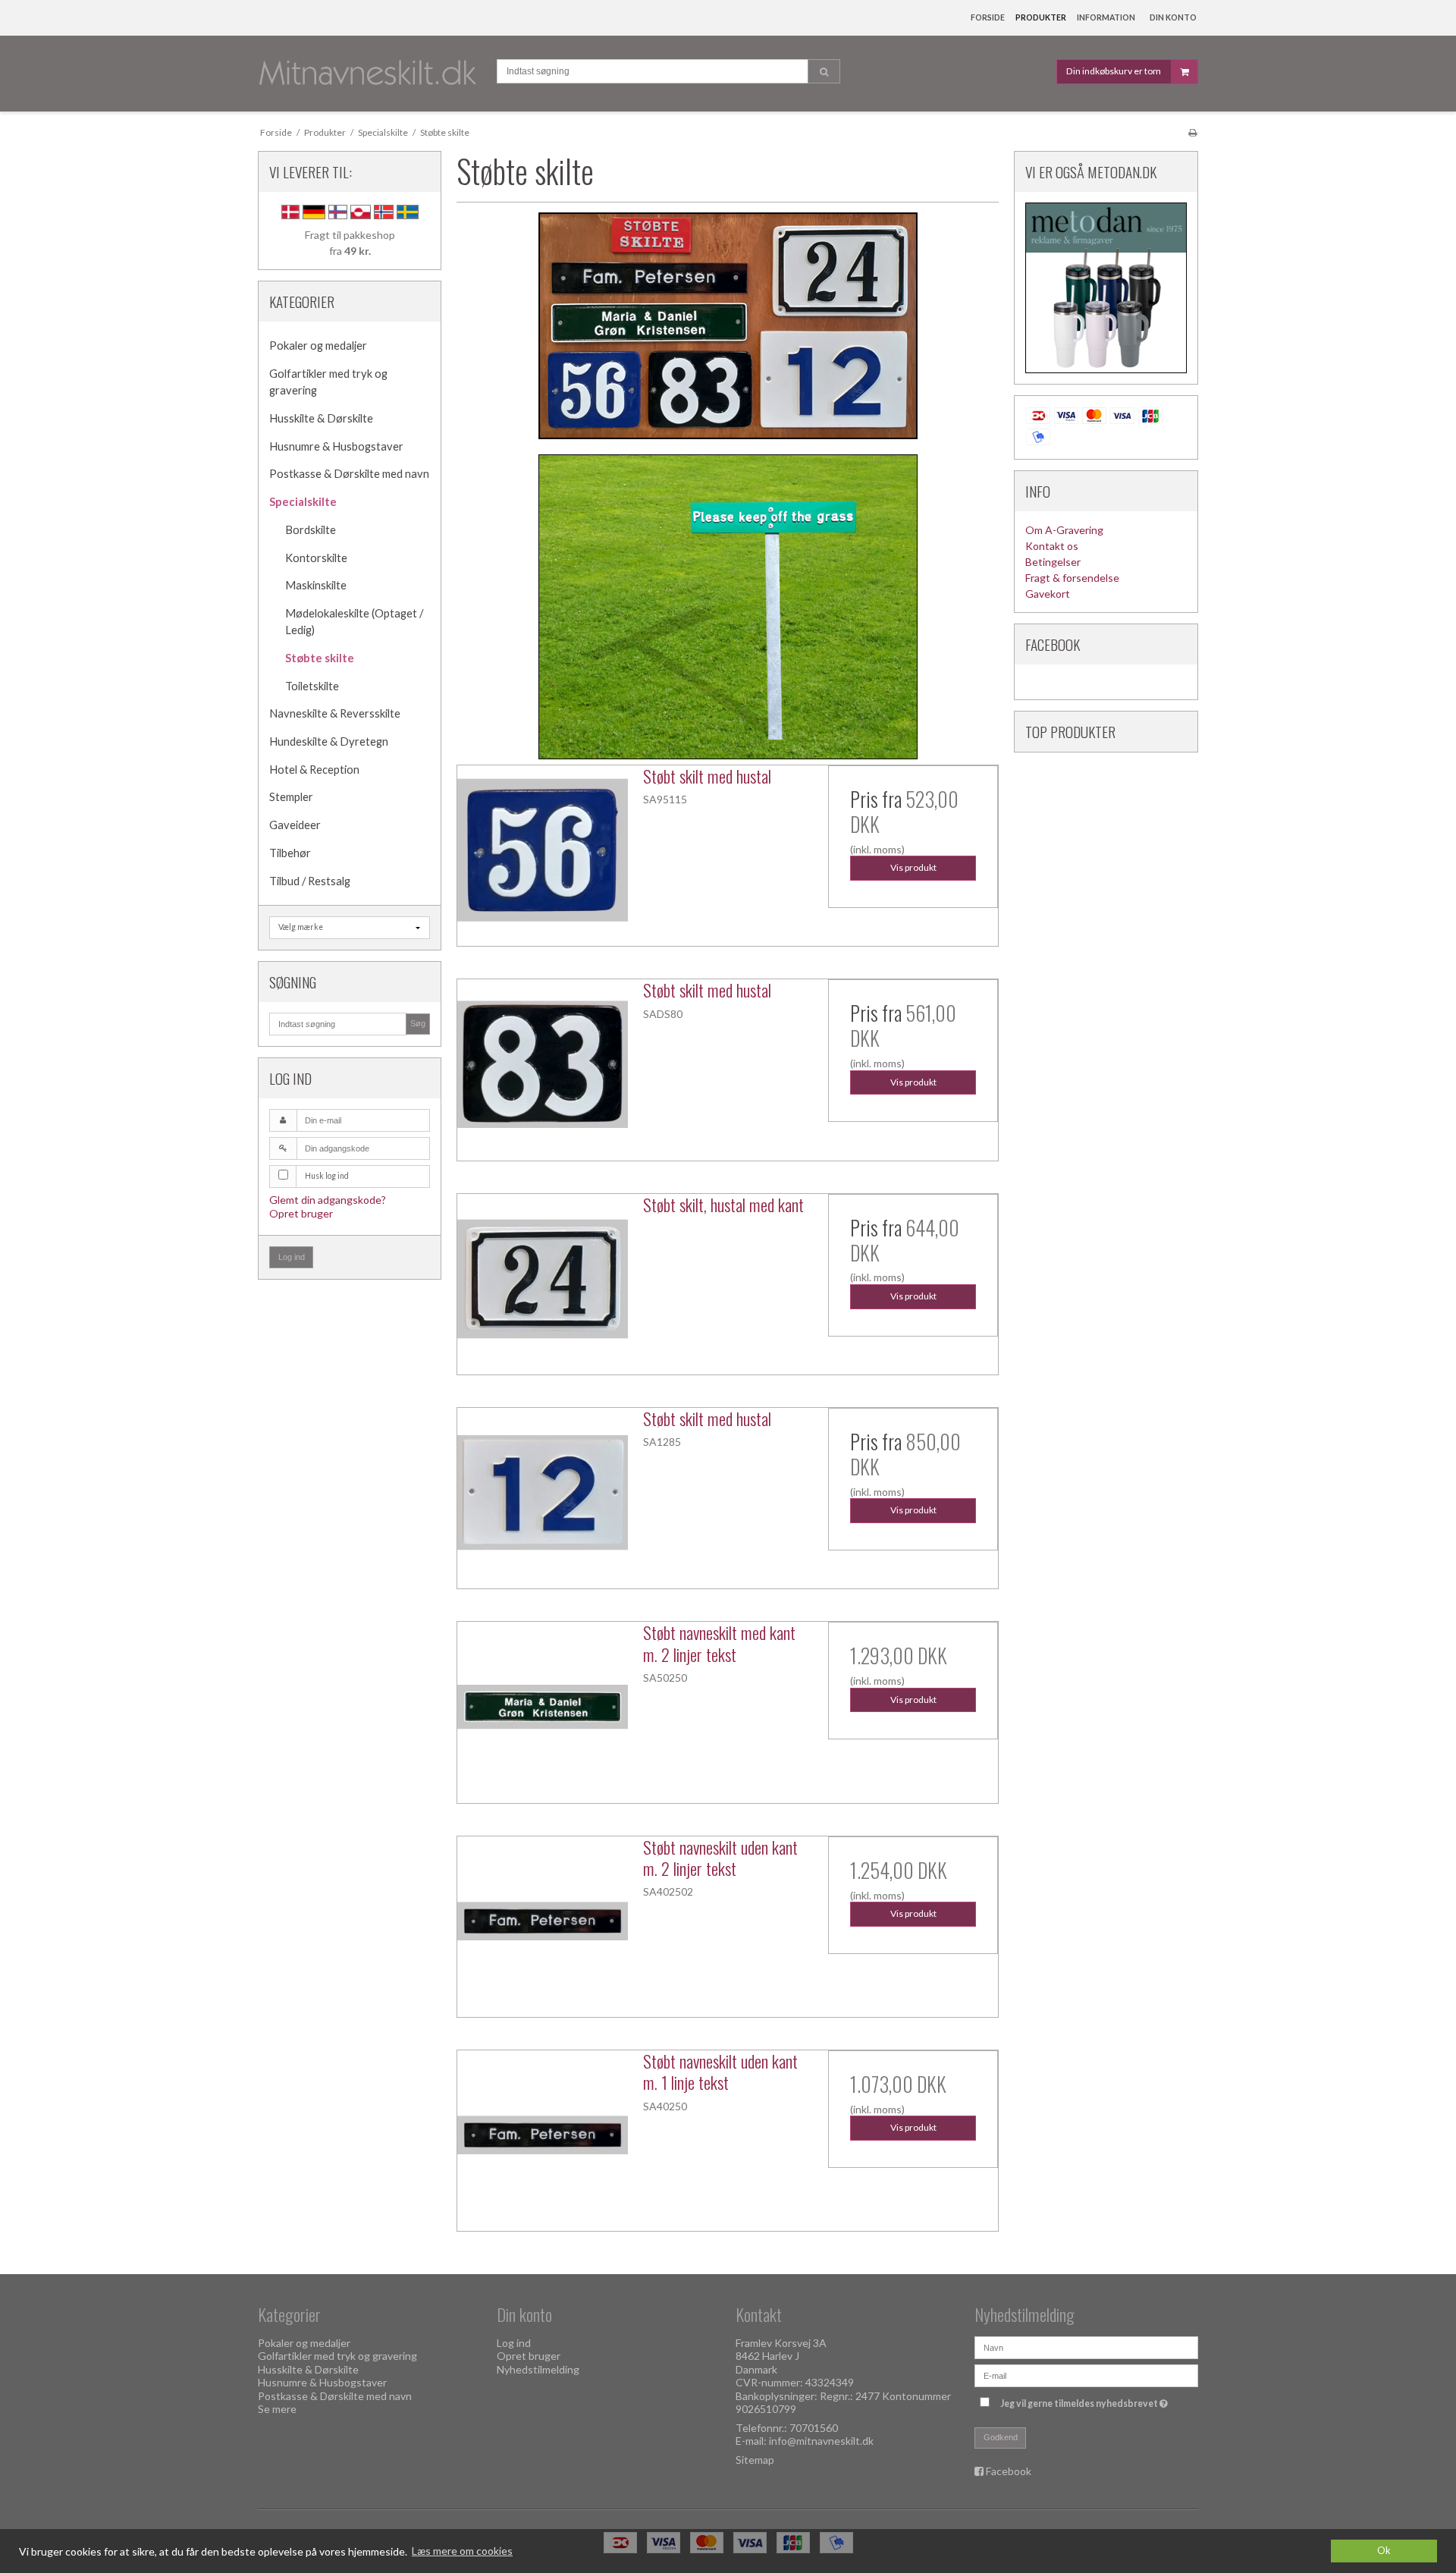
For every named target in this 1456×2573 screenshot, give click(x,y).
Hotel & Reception (314, 770)
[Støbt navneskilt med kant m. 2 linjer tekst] (542, 1707)
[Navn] (1086, 2346)
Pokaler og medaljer (318, 346)
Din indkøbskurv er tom (1114, 71)
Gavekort (1048, 594)
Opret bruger (301, 1213)
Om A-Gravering (1064, 530)
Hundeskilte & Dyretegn (329, 741)
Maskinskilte (316, 585)
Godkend (1001, 2437)
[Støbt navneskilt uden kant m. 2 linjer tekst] (542, 1921)
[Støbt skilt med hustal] (542, 850)
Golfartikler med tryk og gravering (328, 382)
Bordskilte (311, 530)
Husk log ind (327, 1176)
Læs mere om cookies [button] (462, 2551)
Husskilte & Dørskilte (321, 418)
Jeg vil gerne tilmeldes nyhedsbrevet (1086, 2401)
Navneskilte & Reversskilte (335, 713)
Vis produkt (913, 867)
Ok (1384, 2551)
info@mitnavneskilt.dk (821, 2441)
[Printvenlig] (1192, 132)
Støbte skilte (320, 658)
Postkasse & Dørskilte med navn (349, 474)
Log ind (292, 1257)
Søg (418, 1023)
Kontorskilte (316, 558)
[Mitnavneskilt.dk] (370, 74)
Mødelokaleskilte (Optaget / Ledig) (354, 622)
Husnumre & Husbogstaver (336, 446)
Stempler (291, 797)
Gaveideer (295, 825)
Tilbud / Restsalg (310, 881)
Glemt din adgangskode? (328, 1200)
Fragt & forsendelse (1072, 578)
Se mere (277, 2409)
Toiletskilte (312, 686)
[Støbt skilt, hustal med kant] (542, 1279)
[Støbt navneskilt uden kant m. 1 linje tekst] (542, 2135)
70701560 (814, 2428)
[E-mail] (1086, 2374)
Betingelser (1053, 562)
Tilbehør (290, 853)
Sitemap (755, 2460)
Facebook (1009, 2471)
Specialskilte (303, 502)
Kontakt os (1052, 546)
